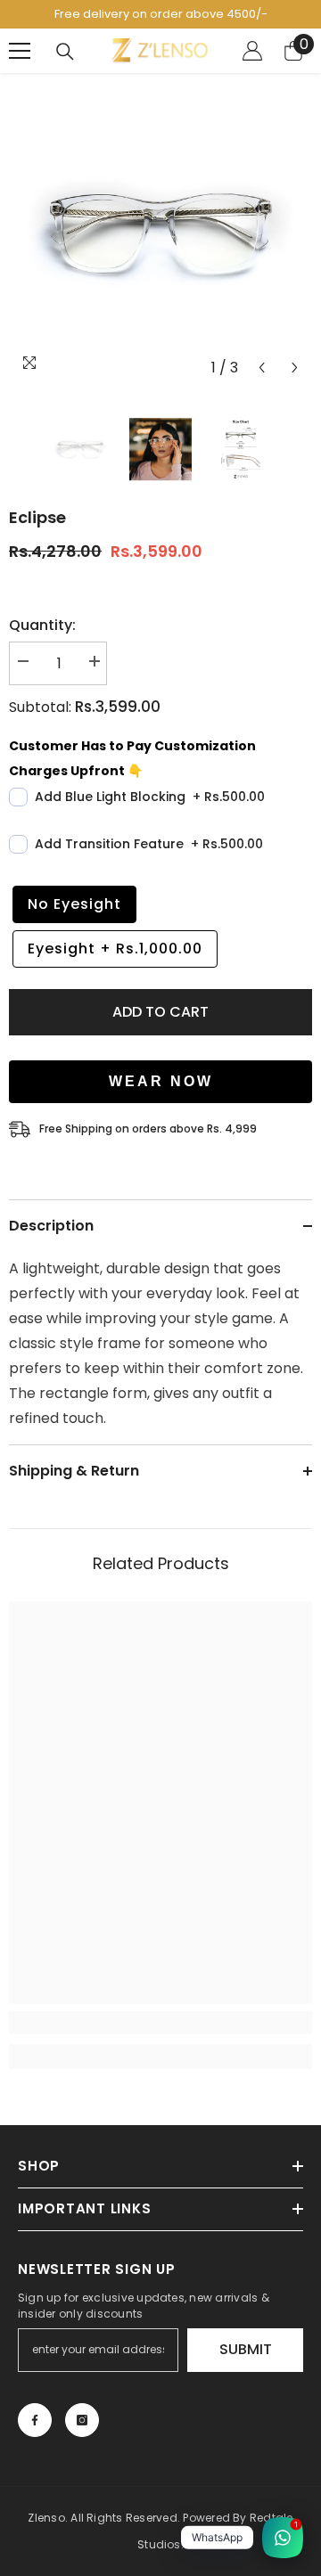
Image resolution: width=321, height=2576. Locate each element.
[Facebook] (35, 2420)
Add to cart (160, 1012)
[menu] (20, 51)
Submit (246, 2349)
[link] (160, 2023)
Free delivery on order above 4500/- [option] (161, 14)
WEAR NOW (161, 1081)
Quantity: (42, 625)
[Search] (65, 52)
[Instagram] (82, 2420)
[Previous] (262, 368)
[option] (160, 233)
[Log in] (252, 51)
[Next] (295, 368)
